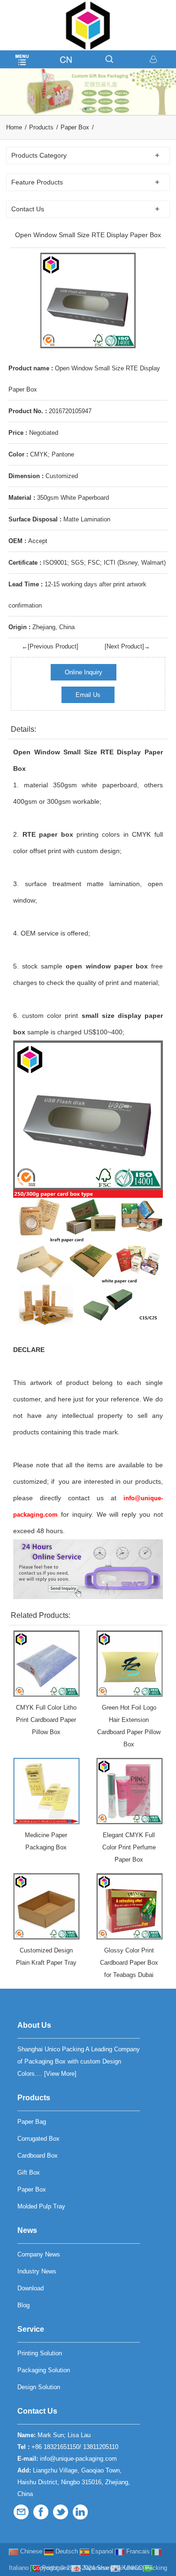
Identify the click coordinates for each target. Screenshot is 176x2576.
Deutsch (66, 2551)
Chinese (30, 2551)
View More (60, 2074)
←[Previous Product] (50, 646)
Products (41, 127)
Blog (23, 2305)
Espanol (101, 2551)
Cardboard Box (38, 2156)
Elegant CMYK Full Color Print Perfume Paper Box (129, 1847)
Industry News (37, 2271)
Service (31, 2329)
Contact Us (37, 2411)
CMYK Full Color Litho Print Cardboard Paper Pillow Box (46, 1720)
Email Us (88, 695)
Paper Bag (32, 2122)
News (27, 2230)
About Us (34, 2025)
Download (31, 2288)
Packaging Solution (44, 2370)
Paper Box (75, 127)
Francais (137, 2551)
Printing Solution (40, 2353)
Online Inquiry (84, 672)
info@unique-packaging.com (78, 2459)
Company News (39, 2254)
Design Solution (39, 2387)
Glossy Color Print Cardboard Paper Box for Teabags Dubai (129, 1963)
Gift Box (29, 2172)
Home (14, 127)
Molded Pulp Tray (41, 2206)
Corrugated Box (38, 2139)
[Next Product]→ (127, 646)
